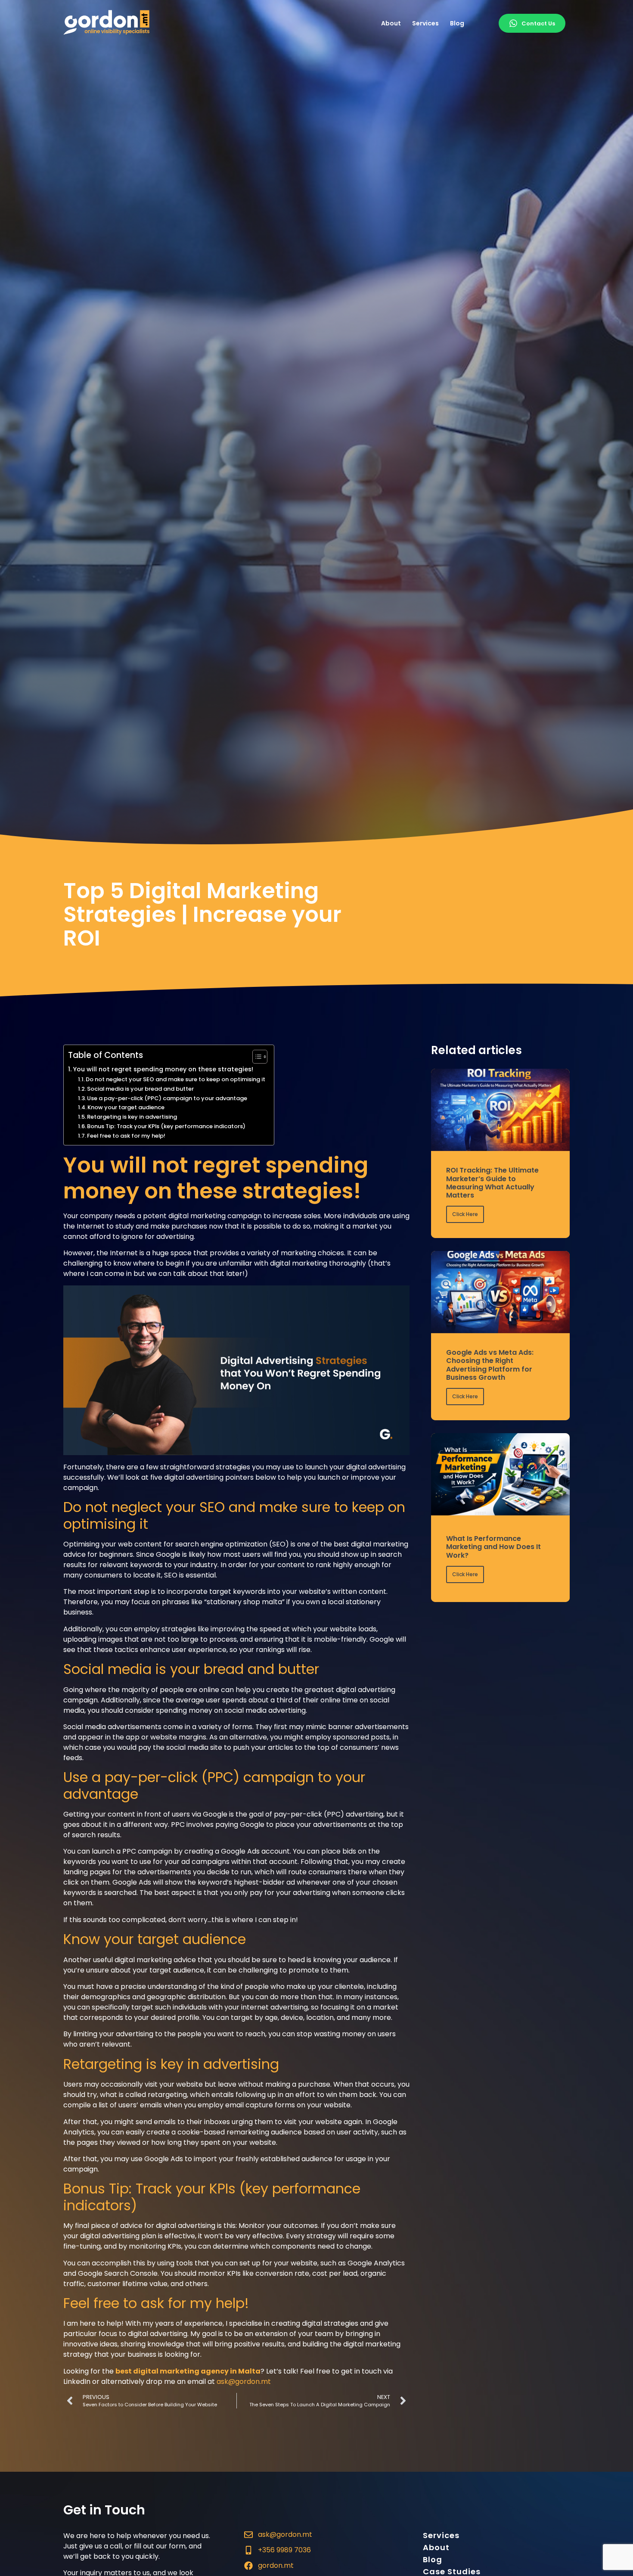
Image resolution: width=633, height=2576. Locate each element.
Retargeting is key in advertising (132, 1117)
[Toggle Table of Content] (256, 1057)
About (391, 23)
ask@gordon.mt (244, 2382)
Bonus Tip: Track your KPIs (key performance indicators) (166, 1126)
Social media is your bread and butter (140, 1089)
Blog (457, 23)
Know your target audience (126, 1107)
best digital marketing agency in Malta (188, 2371)
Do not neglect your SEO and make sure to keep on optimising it (175, 1079)
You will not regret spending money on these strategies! (163, 1069)
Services (425, 23)
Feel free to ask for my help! (126, 1136)
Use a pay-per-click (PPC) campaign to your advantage (167, 1098)
